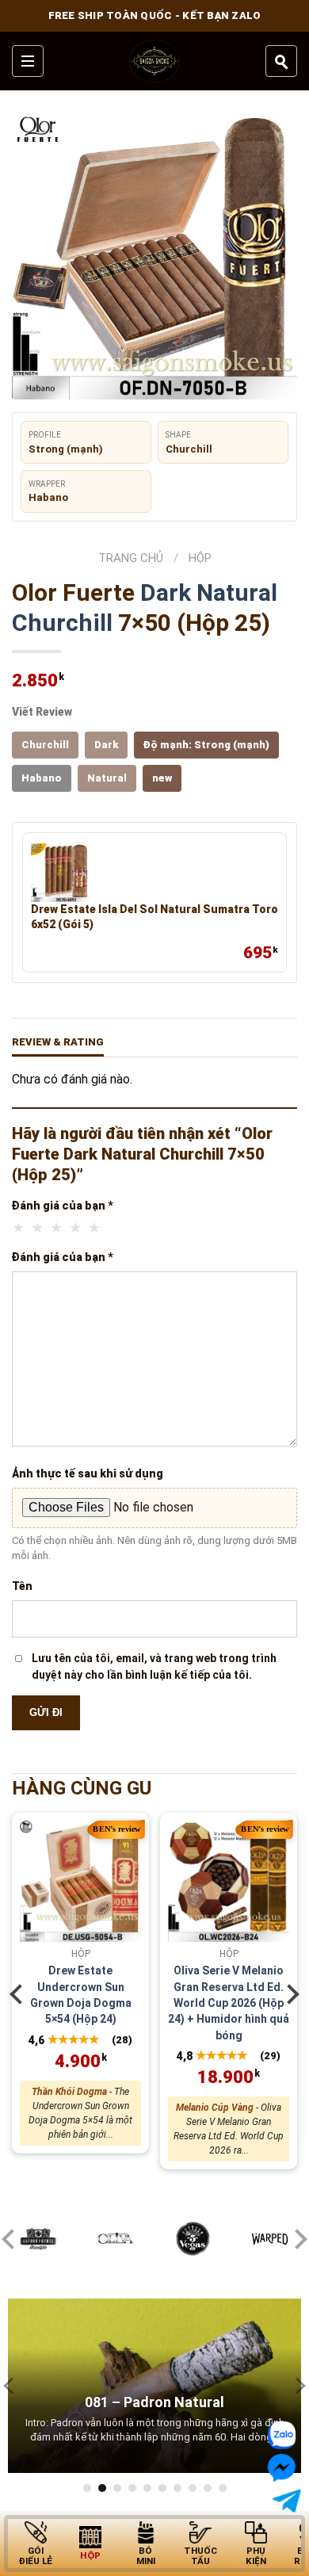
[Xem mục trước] (20, 1994)
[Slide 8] (193, 2488)
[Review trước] (12, 2385)
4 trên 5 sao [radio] (76, 1228)
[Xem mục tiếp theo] (289, 1994)
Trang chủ (131, 558)
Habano (42, 778)
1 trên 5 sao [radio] (19, 1228)
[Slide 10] (223, 2488)
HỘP (200, 558)
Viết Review (42, 712)
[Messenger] (279, 2468)
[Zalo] (284, 2435)
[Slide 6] (162, 2488)
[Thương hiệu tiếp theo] (297, 2239)
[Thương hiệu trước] (12, 2239)
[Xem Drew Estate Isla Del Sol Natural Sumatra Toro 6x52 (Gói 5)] (60, 873)
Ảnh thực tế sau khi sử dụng (88, 1473)
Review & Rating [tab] (58, 1042)
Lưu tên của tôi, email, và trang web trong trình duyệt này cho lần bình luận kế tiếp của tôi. (154, 1666)
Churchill (62, 623)
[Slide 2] (102, 2488)
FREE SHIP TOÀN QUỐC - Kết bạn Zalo (155, 15)
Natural (237, 592)
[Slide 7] (177, 2488)
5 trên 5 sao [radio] (95, 1228)
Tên (22, 1586)
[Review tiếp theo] (297, 2385)
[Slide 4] (132, 2488)
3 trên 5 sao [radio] (57, 1228)
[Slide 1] (87, 2488)
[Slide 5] (147, 2488)
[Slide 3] (117, 2488)
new (162, 778)
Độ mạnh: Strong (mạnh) (206, 745)
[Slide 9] (208, 2488)
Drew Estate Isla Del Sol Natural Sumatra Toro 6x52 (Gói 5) (154, 917)
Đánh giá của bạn (63, 1206)
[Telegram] (284, 2501)
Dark (166, 592)
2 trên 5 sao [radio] (38, 1228)
